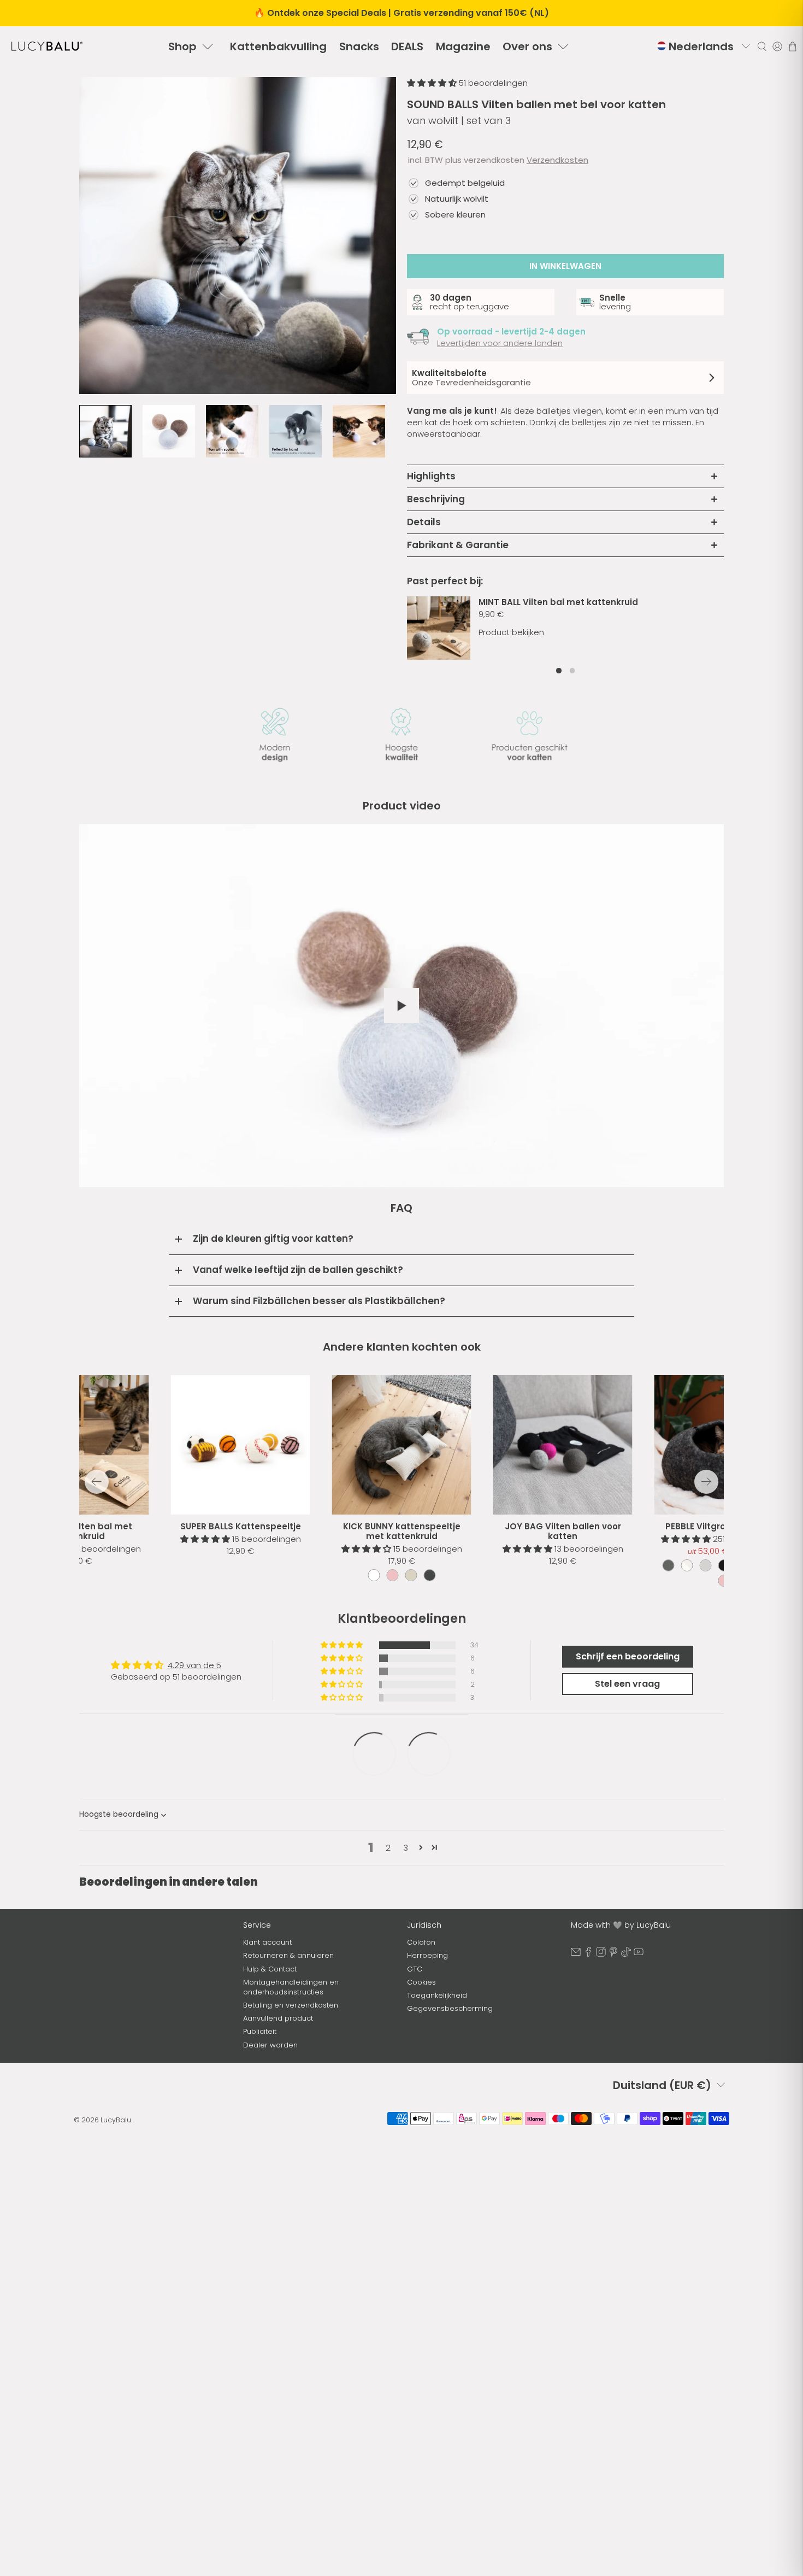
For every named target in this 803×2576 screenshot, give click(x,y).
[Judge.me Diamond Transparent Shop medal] (429, 1754)
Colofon (421, 1942)
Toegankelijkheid (437, 1995)
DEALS (407, 46)
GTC (415, 1969)
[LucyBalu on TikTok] (626, 1954)
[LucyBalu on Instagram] (601, 1954)
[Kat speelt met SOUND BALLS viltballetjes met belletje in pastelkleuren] (238, 236)
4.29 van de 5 (194, 1665)
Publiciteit (260, 2031)
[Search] (762, 46)
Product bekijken (511, 632)
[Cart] (793, 46)
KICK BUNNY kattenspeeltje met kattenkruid (402, 1531)
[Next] (706, 1482)
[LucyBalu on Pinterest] (613, 1954)
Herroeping (427, 1955)
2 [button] (388, 1848)
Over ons (527, 46)
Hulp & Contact (270, 1969)
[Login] (777, 46)
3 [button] (406, 1848)
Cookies (421, 1982)
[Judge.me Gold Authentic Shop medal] (374, 1754)
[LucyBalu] (47, 46)
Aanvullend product (278, 2018)
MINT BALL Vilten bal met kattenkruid (558, 602)
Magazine (463, 46)
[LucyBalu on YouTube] (639, 1954)
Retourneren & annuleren (288, 1955)
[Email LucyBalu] (576, 1954)
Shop (182, 46)
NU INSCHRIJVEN (156, 2052)
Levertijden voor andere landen (500, 343)
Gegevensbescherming (450, 2008)
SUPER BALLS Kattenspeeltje (241, 1526)
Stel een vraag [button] (627, 1684)
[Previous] (97, 1482)
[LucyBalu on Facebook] (588, 1954)
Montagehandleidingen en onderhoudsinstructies (291, 1987)
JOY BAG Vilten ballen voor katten (563, 1531)
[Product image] (402, 1445)
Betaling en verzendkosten (291, 2005)
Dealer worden (270, 2045)
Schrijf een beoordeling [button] (628, 1656)
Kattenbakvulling (278, 46)
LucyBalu (116, 2136)
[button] (433, 83)
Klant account (267, 1942)
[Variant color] (374, 1575)
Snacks (359, 46)
